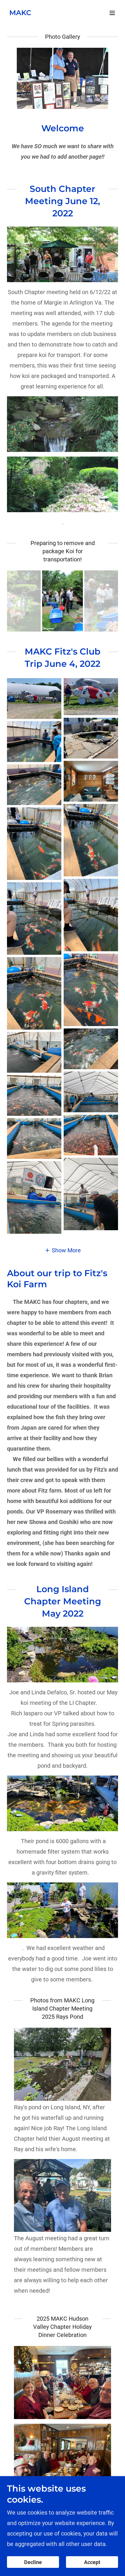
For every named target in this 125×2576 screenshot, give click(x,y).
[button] (112, 13)
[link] (20, 13)
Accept (92, 2562)
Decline (33, 2562)
